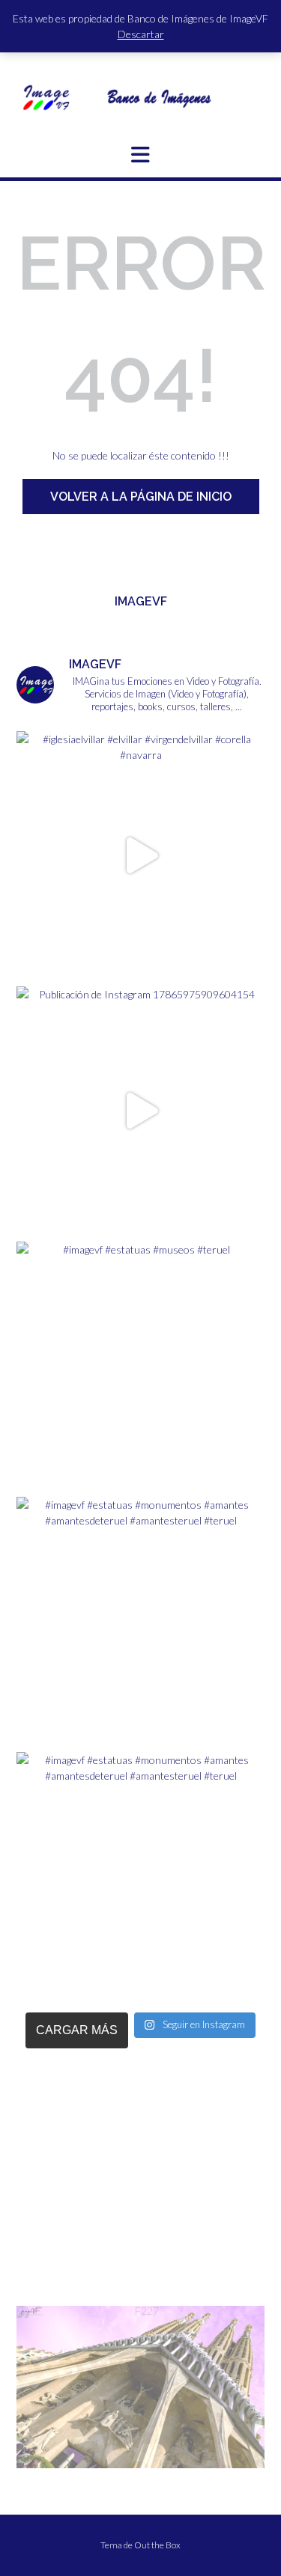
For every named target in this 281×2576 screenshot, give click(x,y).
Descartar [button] (141, 34)
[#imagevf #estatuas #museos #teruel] (140, 1365)
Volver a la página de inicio (141, 497)
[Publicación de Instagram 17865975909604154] (140, 1110)
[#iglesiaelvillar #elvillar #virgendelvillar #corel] (140, 855)
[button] (140, 155)
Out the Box (157, 2545)
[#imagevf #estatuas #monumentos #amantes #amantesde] (140, 1621)
